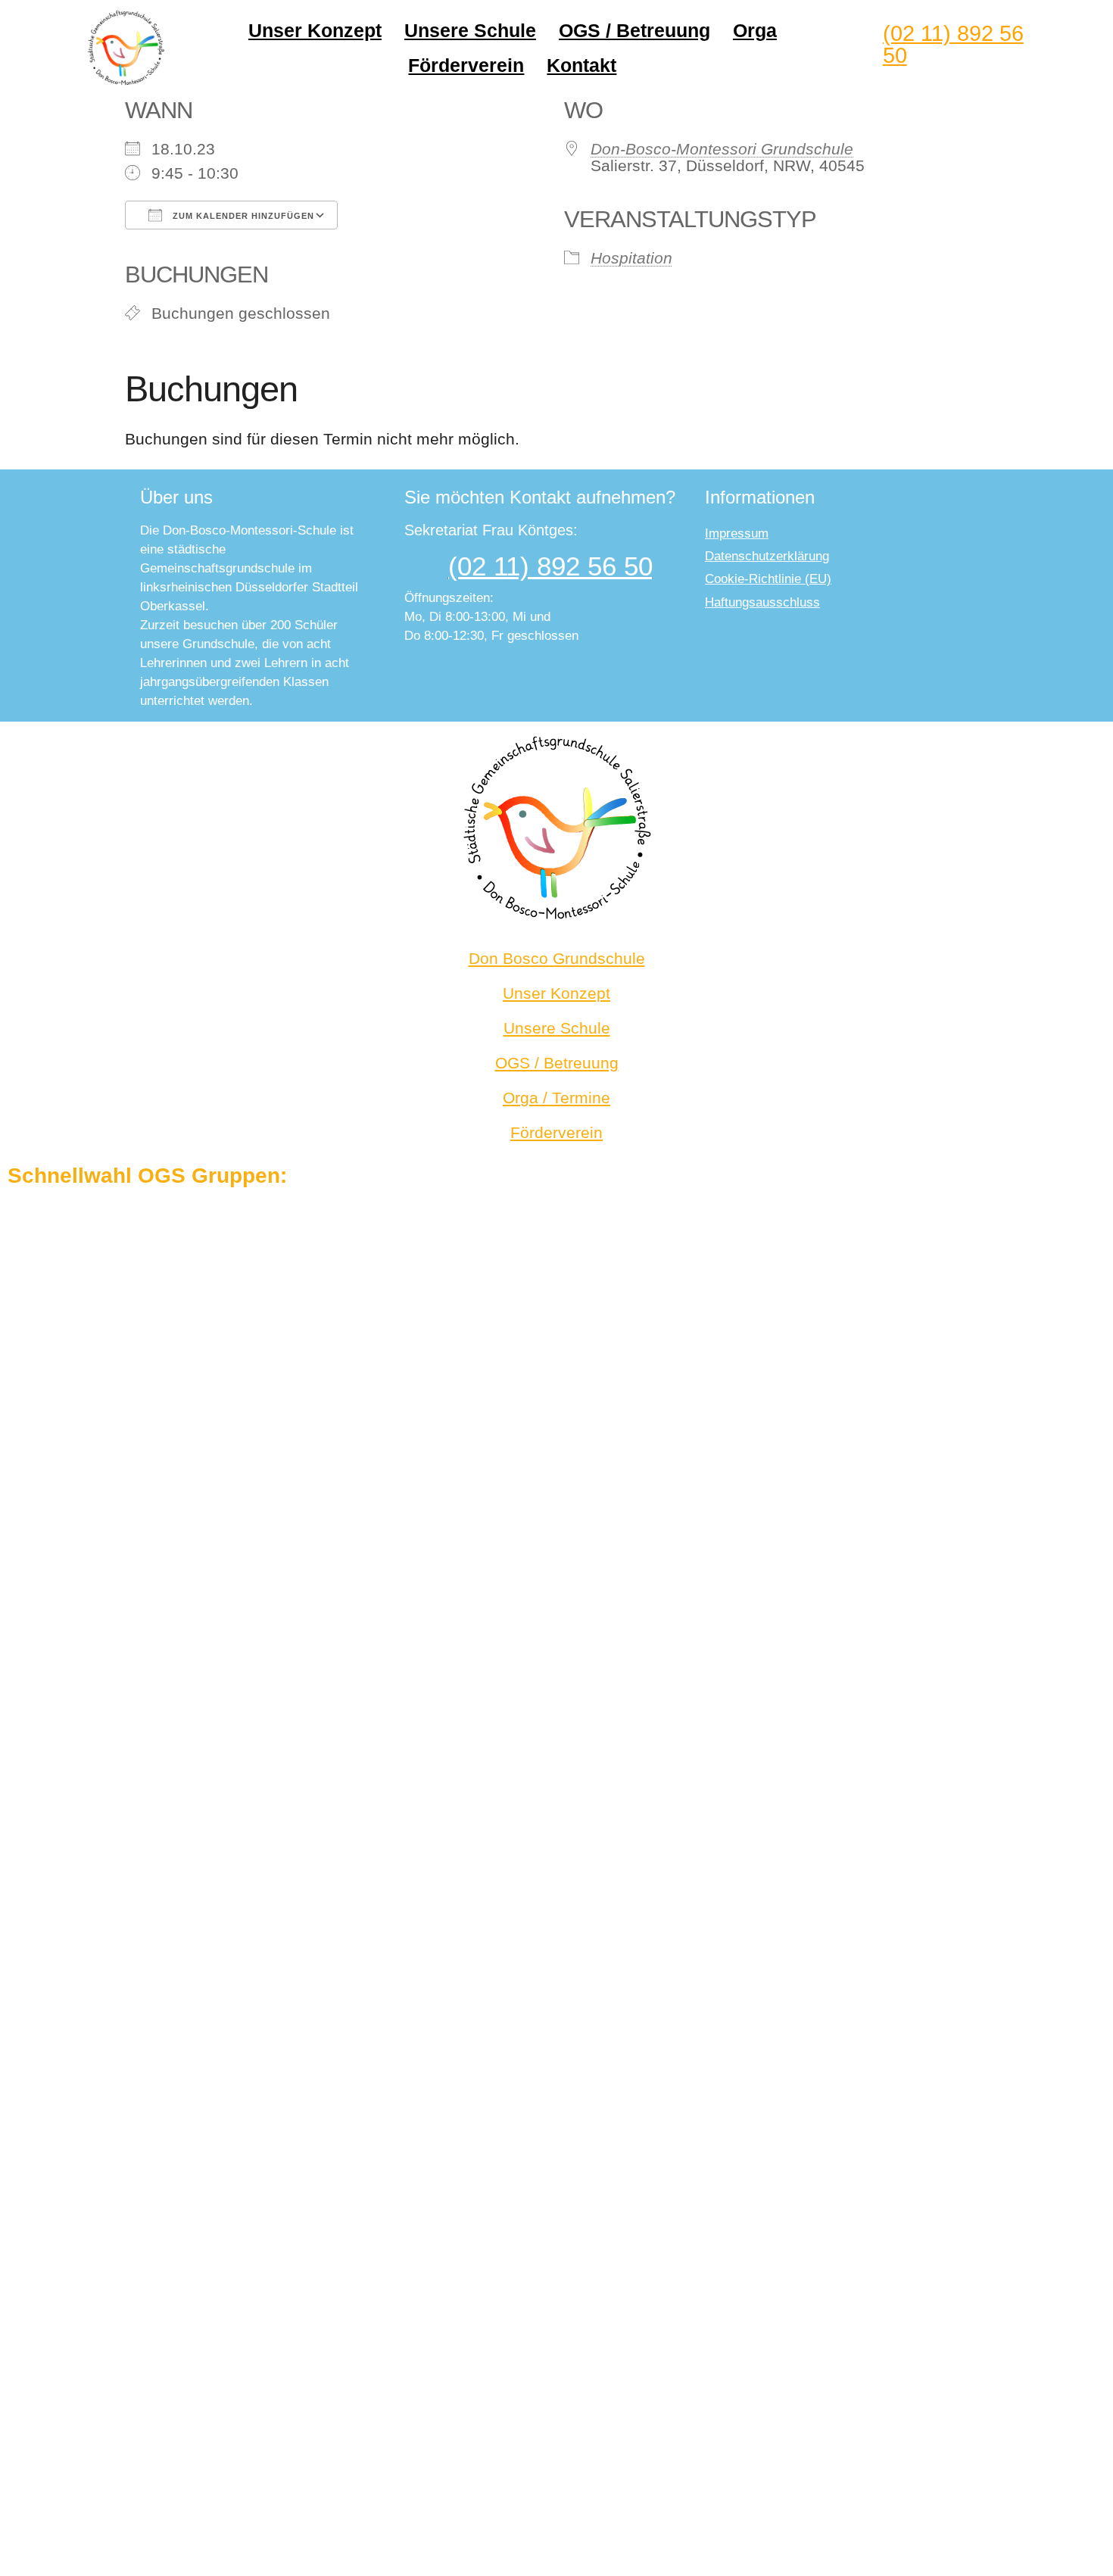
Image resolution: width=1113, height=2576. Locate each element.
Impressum (737, 533)
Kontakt (581, 65)
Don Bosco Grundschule (557, 958)
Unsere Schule (470, 30)
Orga (755, 30)
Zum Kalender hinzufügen (242, 216)
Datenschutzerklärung (767, 556)
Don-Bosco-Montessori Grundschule (722, 149)
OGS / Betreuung (634, 30)
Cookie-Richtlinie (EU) (768, 579)
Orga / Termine (556, 1098)
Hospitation (631, 258)
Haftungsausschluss (762, 602)
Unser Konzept (315, 30)
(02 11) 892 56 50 (953, 44)
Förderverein (466, 65)
